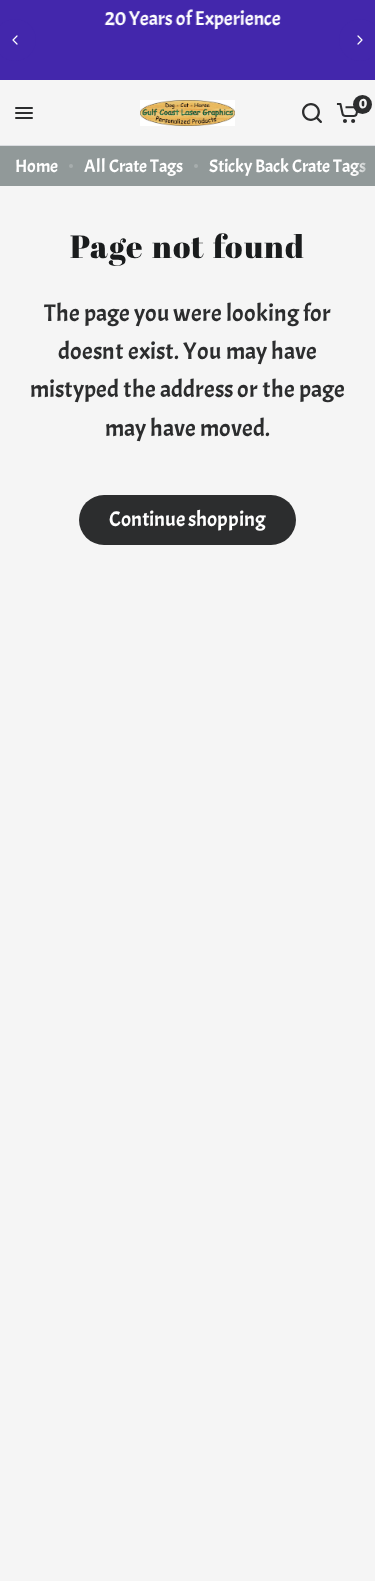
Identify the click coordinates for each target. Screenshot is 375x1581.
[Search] (312, 113)
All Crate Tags (133, 166)
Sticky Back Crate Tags (287, 166)
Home (36, 166)
